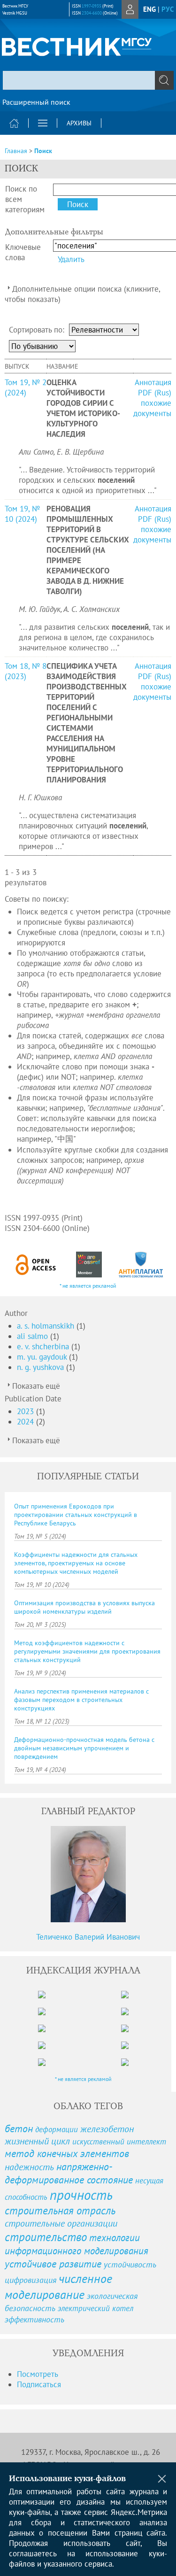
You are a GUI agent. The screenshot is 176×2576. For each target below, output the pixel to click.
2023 (27, 1411)
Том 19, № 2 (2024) (26, 387)
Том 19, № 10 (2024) (22, 514)
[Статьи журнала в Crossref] (89, 1265)
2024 (27, 1422)
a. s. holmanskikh (47, 1326)
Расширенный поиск (36, 102)
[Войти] (130, 9)
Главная (16, 151)
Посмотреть (38, 2374)
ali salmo (34, 1336)
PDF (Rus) (155, 393)
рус (168, 9)
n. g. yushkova (42, 1367)
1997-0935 (92, 6)
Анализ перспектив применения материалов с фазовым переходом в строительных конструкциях (81, 1700)
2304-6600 (92, 13)
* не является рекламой (88, 1286)
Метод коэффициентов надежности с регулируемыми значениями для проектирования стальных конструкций (87, 1651)
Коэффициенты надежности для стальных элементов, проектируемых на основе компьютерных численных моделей (76, 1563)
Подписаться (39, 2384)
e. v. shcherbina (44, 1346)
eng (149, 9)
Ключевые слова (23, 252)
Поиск (43, 151)
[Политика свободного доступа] (36, 1265)
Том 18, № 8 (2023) (26, 671)
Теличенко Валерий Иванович (88, 1937)
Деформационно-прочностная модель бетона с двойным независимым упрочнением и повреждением (84, 1748)
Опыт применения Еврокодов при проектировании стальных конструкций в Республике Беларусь (76, 1515)
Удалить (71, 259)
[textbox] (88, 80)
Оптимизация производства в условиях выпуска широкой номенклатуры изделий (84, 1607)
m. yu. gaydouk (43, 1357)
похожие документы (152, 408)
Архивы (79, 123)
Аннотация (153, 382)
